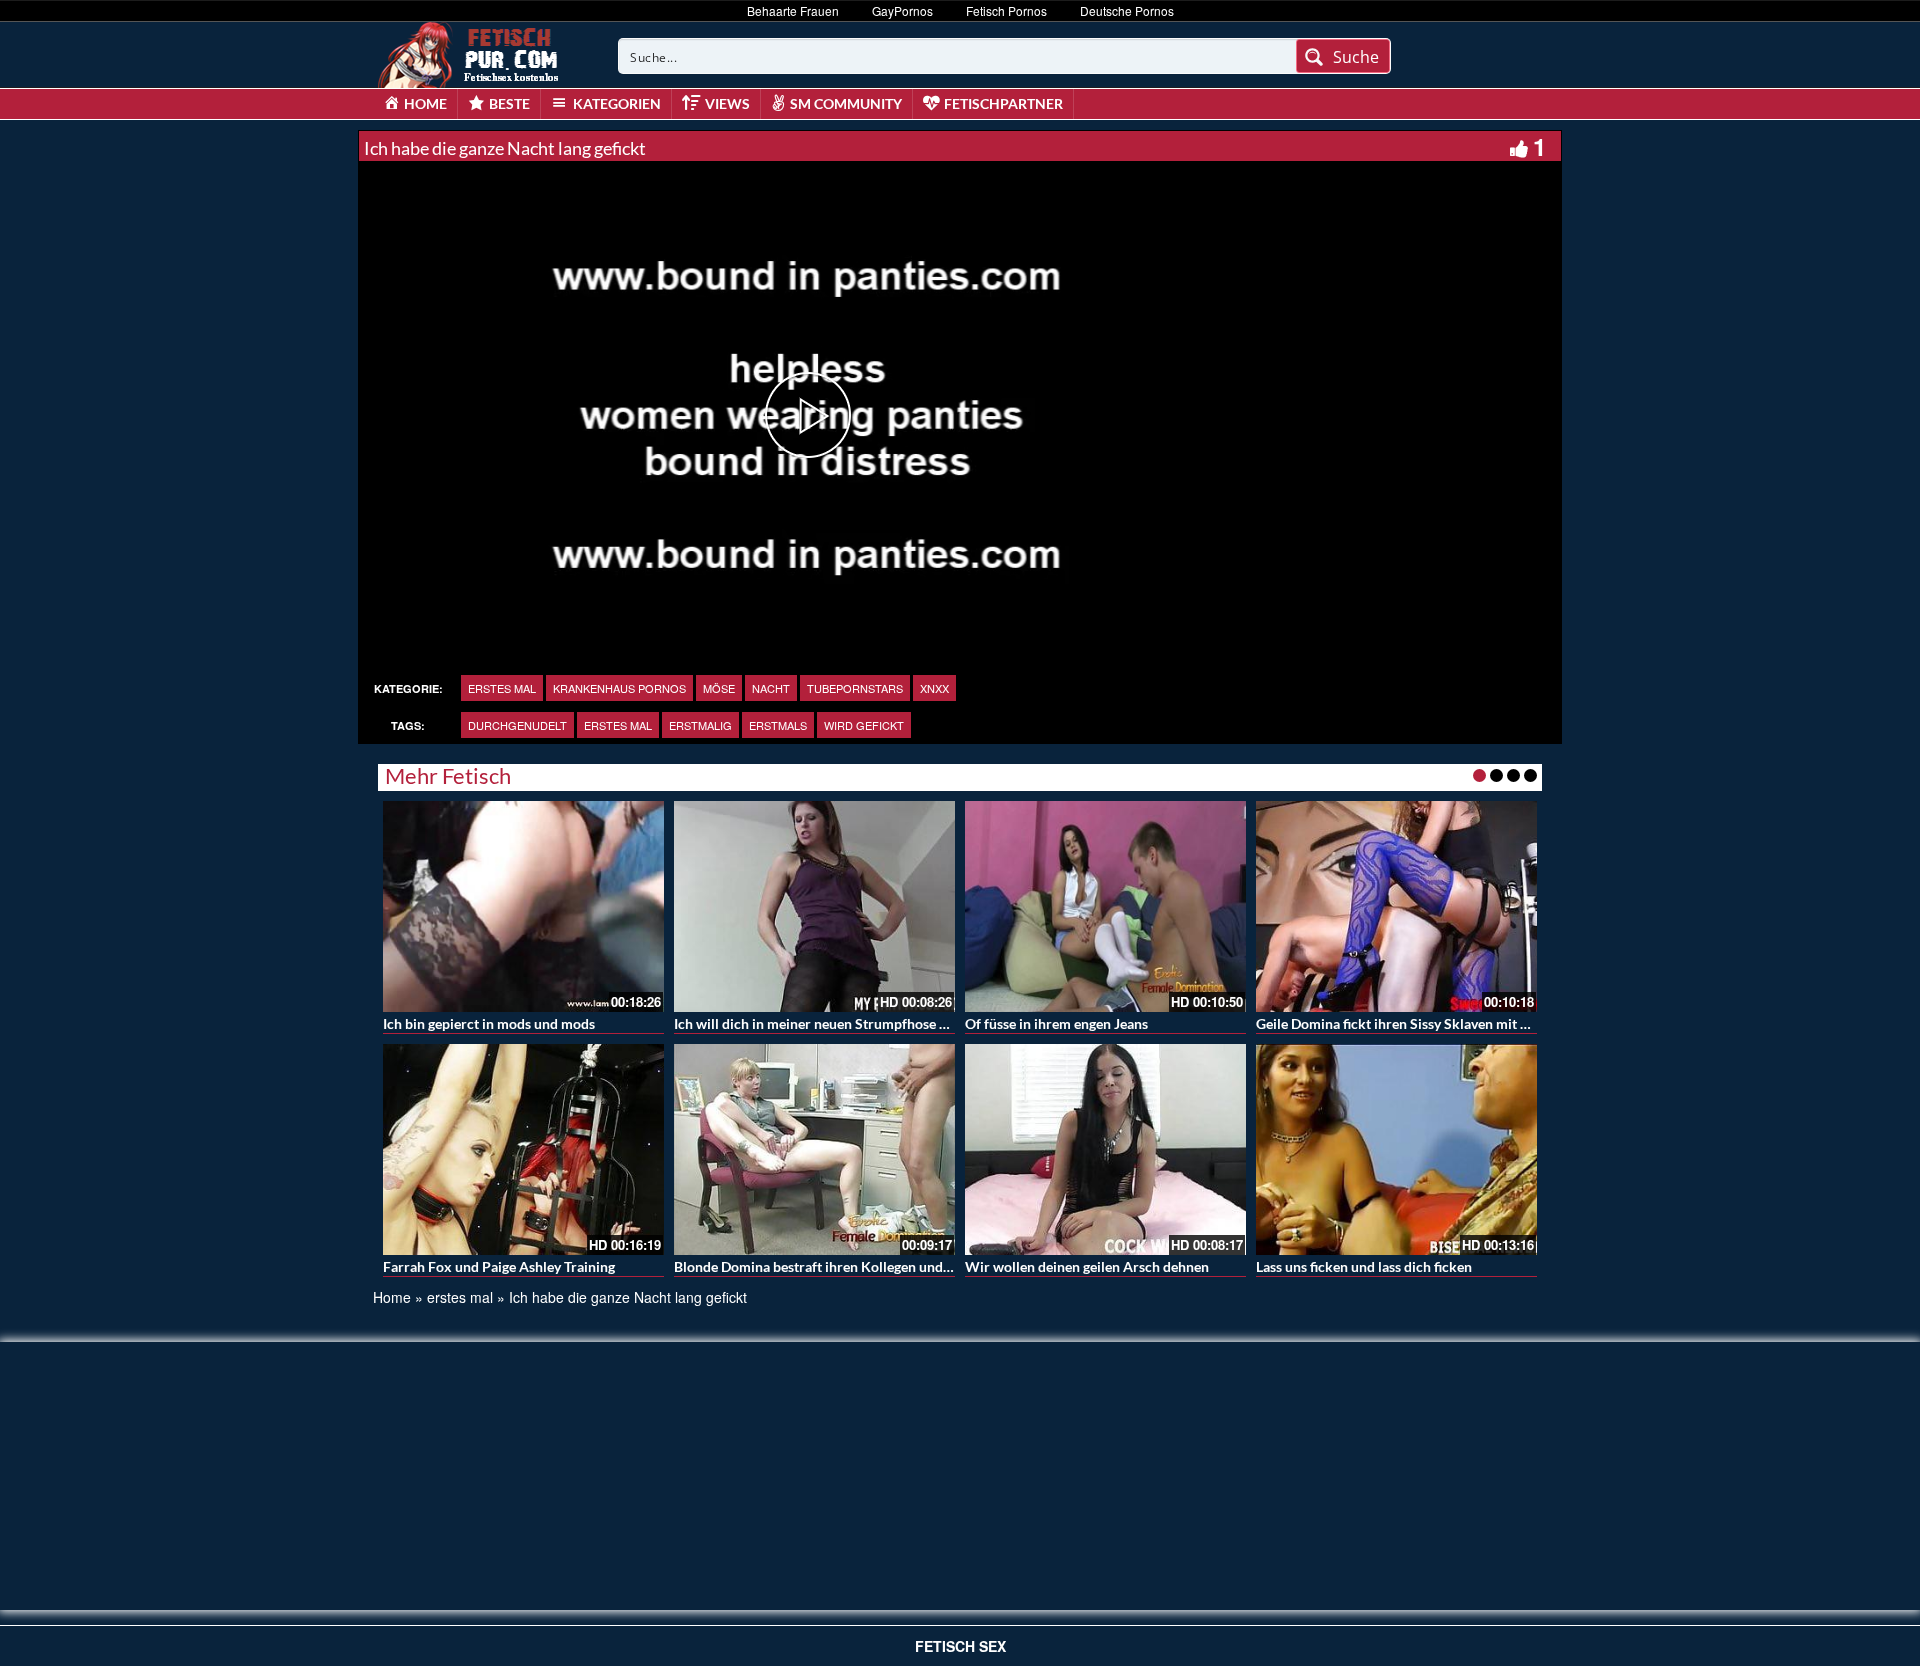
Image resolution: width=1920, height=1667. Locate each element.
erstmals (778, 725)
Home (392, 1297)
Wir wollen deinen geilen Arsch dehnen (1087, 1266)
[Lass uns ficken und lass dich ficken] (1396, 1149)
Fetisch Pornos (1006, 10)
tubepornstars (855, 688)
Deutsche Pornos (1127, 10)
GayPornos (902, 10)
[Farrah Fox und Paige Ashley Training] (523, 1149)
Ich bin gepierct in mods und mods (489, 1023)
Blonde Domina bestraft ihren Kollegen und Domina (834, 1266)
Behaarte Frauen (793, 10)
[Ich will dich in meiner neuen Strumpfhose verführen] (814, 906)
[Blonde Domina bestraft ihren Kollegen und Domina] (814, 1149)
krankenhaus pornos (619, 688)
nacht (771, 688)
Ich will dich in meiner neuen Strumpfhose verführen (837, 1023)
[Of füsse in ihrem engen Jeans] (1105, 906)
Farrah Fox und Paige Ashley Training (499, 1266)
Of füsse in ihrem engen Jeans (1056, 1023)
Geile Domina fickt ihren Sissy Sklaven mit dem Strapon (1428, 1023)
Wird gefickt (864, 725)
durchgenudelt (517, 725)
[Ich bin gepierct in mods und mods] (523, 906)
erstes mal (502, 688)
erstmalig (700, 725)
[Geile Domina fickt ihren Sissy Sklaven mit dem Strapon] (1396, 906)
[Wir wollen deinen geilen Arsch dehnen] (1105, 1149)
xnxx (934, 688)
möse (719, 688)
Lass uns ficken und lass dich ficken (1364, 1266)
